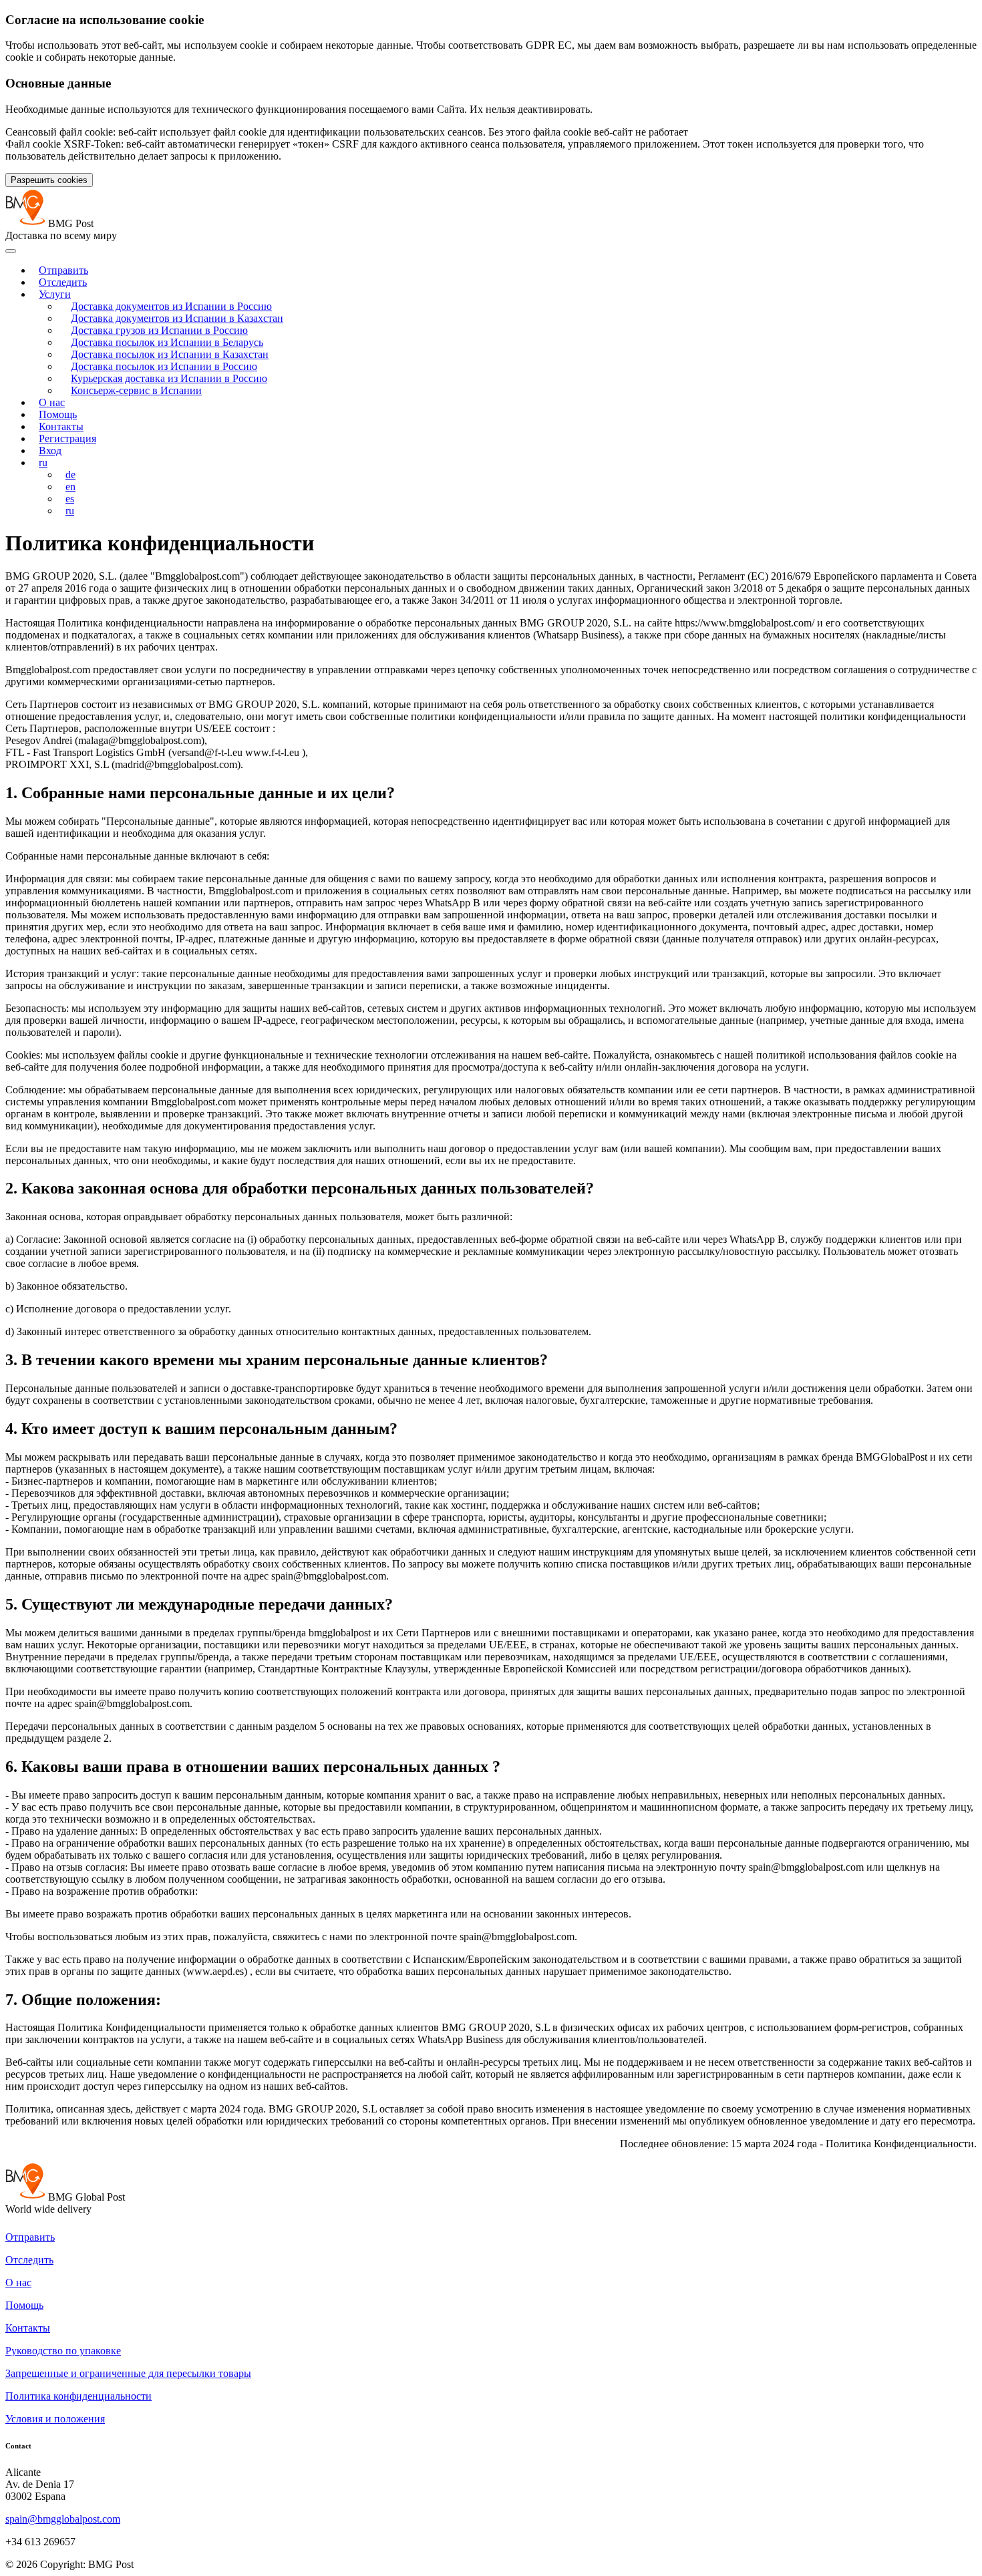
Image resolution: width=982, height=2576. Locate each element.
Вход (50, 450)
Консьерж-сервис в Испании (136, 390)
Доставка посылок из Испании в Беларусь (167, 342)
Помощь (58, 414)
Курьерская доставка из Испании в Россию (169, 378)
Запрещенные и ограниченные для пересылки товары (128, 2373)
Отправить (63, 270)
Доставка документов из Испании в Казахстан (177, 318)
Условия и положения (55, 2419)
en (70, 487)
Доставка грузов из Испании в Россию (159, 330)
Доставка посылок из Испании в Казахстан (170, 354)
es (70, 499)
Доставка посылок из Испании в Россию (164, 366)
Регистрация (67, 438)
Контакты (61, 426)
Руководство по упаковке (63, 2351)
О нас (52, 402)
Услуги (55, 294)
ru (43, 463)
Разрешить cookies (49, 180)
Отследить (63, 282)
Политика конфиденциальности (78, 2396)
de (70, 475)
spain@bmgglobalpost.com (63, 2519)
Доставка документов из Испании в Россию (171, 306)
